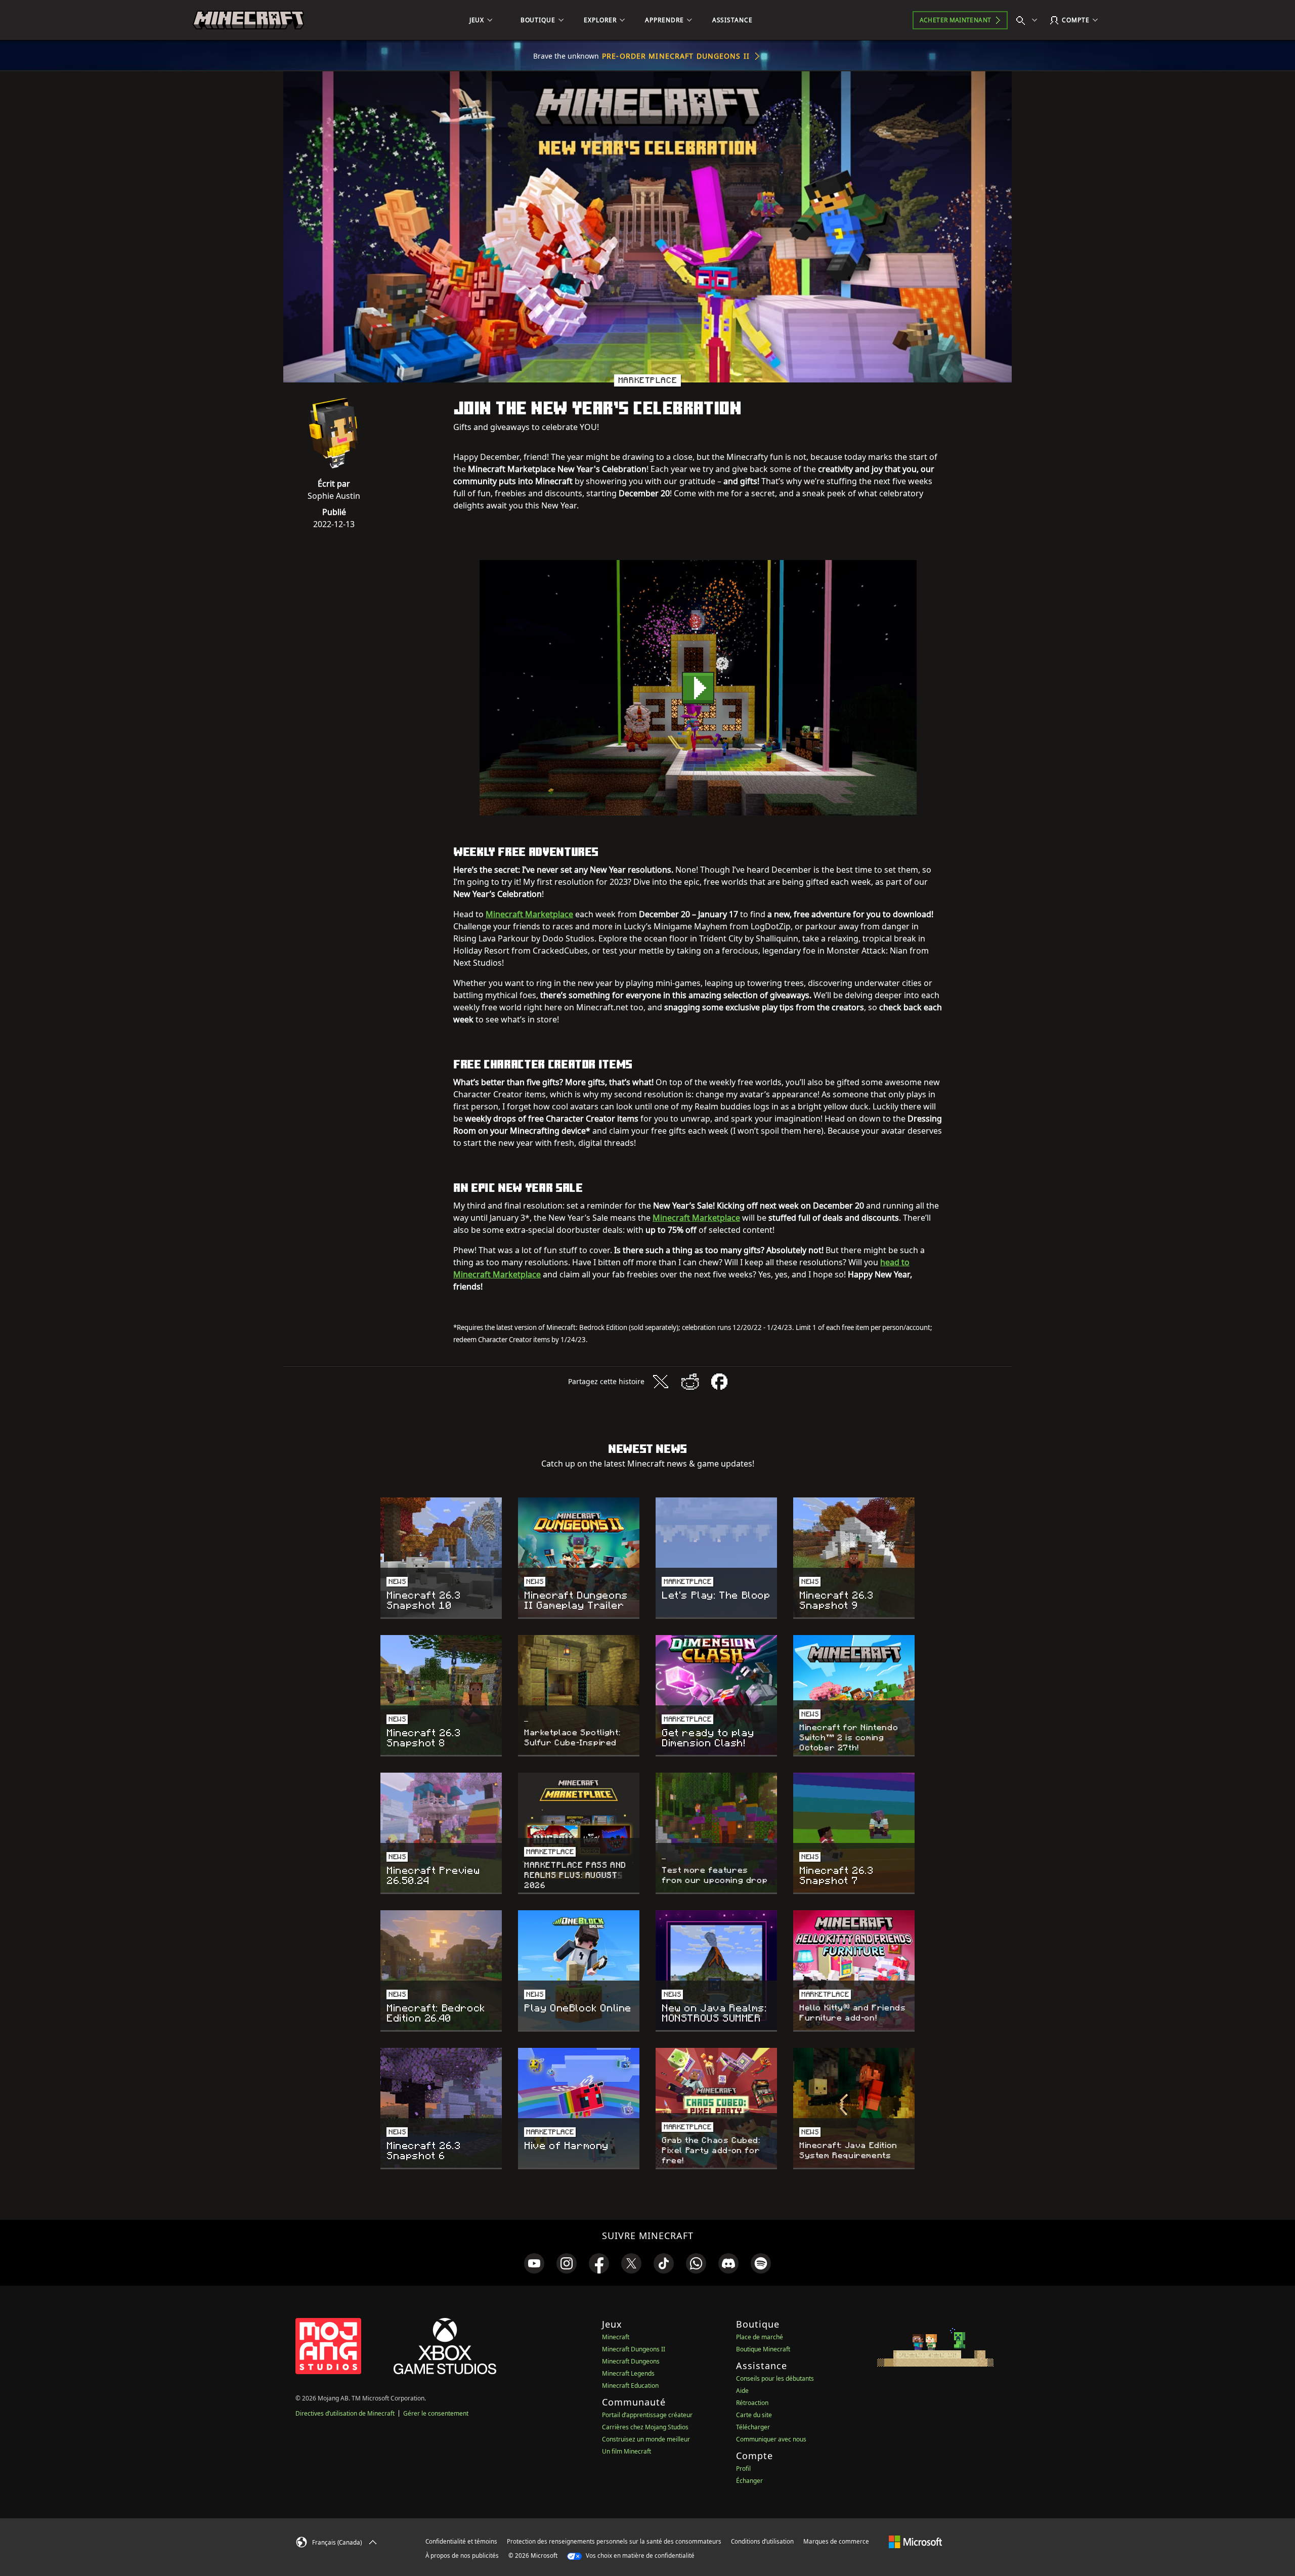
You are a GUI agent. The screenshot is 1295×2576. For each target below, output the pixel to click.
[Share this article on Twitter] (661, 1382)
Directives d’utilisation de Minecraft (345, 2413)
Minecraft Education (630, 2386)
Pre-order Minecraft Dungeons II (676, 56)
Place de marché (760, 2337)
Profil (743, 2468)
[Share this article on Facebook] (719, 1382)
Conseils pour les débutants (775, 2378)
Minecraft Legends (628, 2373)
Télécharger (753, 2427)
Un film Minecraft (627, 2451)
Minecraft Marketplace (529, 914)
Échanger (749, 2481)
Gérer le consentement (436, 2413)
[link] (534, 2263)
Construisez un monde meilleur (646, 2439)
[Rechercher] (1029, 20)
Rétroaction (752, 2403)
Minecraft (616, 2337)
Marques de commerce (836, 2541)
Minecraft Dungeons (631, 2361)
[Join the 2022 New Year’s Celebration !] (698, 688)
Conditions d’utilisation (762, 2541)
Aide (742, 2391)
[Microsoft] (915, 2541)
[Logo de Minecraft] (248, 20)
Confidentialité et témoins (461, 2541)
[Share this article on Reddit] (690, 1382)
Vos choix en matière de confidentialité (639, 2556)
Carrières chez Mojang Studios (645, 2427)
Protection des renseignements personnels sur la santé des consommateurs (614, 2541)
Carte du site (754, 2415)
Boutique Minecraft (763, 2349)
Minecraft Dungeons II (634, 2349)
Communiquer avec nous (771, 2439)
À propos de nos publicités (462, 2556)
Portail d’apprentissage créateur (647, 2415)
